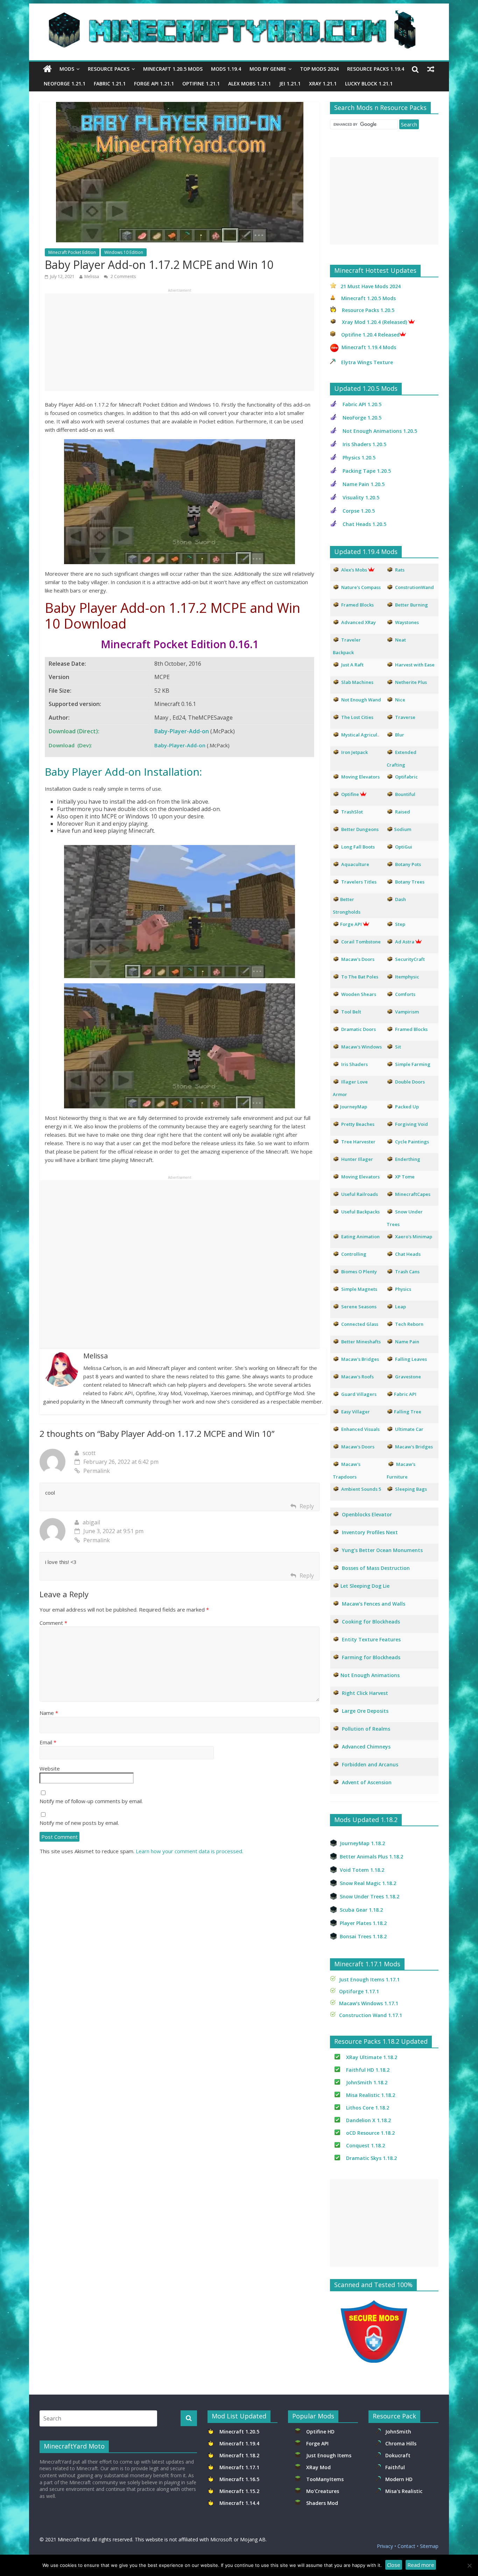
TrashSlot (352, 812)
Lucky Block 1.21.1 (369, 84)
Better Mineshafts (361, 1342)
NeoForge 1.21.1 (65, 84)
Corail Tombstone (361, 942)
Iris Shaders (354, 1064)
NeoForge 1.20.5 (362, 418)
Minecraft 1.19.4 (240, 2443)
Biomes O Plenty (359, 1272)
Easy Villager (356, 1412)
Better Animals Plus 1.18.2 (371, 1857)
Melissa (92, 276)
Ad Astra (405, 942)
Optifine (350, 794)
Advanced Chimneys (366, 1747)
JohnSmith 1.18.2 (367, 2082)
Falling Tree (408, 1412)
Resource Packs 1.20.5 (368, 310)
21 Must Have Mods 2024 (371, 286)
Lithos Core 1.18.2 (368, 2108)
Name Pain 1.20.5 (364, 484)
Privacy (385, 2546)
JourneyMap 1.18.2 (362, 1843)
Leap (400, 1307)
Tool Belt (351, 1012)
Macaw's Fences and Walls (374, 1604)
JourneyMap (354, 1107)
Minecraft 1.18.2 (240, 2455)
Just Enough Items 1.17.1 (369, 1979)
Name (49, 1713)
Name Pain (407, 1342)
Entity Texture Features (371, 1639)
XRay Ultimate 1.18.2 (372, 2057)
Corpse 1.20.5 (359, 511)
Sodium (403, 829)
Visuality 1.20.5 (361, 497)
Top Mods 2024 (319, 69)
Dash (400, 899)
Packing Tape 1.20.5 (367, 471)
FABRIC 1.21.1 (110, 84)
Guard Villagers (359, 1394)
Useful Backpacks (360, 1212)
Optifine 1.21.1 (201, 84)
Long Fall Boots (358, 847)
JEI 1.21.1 (290, 84)
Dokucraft (398, 2455)
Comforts (405, 994)
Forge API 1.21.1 (154, 84)
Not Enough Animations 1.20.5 (380, 431)
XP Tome (405, 1177)
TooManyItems (325, 2479)
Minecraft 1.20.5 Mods (173, 69)
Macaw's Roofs (357, 1377)
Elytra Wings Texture (367, 362)
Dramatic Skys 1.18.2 (371, 2158)
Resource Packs (109, 69)
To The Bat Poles (360, 977)
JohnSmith (398, 2432)
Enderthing (408, 1159)
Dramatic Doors (358, 1029)
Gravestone (408, 1377)
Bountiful (405, 794)
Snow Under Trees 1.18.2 (370, 1896)
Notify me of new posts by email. (79, 1823)
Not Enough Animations (370, 1675)
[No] (469, 2565)
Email (48, 1742)
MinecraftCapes (413, 1194)
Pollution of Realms (366, 1729)
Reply (307, 1506)
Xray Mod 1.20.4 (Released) (374, 322)
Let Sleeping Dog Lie (365, 1586)
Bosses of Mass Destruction (376, 1568)
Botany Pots (408, 864)
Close (394, 2565)
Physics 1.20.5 (359, 458)
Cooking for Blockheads (371, 1622)
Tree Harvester (358, 1142)
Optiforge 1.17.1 (359, 1991)
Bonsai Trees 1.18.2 (363, 1936)
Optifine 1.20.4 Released (370, 335)
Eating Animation (360, 1237)
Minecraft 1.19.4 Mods (369, 347)
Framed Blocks (411, 1029)
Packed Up (407, 1107)
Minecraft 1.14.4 (239, 2503)
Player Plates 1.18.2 (363, 1923)
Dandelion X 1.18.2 (368, 2120)
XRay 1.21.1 (323, 84)
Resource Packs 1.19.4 (376, 69)
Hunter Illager (357, 1159)
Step (400, 924)
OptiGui (404, 847)
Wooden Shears (359, 994)
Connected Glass (360, 1324)
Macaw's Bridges (360, 1359)
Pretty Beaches (358, 1124)
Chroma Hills (401, 2443)
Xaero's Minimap (414, 1237)
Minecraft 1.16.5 (240, 2479)
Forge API (318, 2443)
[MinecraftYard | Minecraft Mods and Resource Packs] (236, 15)
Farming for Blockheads (371, 1657)
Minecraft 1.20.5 (239, 2432)
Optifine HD (320, 2432)
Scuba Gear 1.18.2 (361, 1910)
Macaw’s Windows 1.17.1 (369, 2003)
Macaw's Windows (361, 1047)
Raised (403, 812)
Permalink (97, 1471)
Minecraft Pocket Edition (72, 252)
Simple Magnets (359, 1289)
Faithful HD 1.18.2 (368, 2070)
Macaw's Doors (358, 959)
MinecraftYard (74, 2539)
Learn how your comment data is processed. (189, 1851)
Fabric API (405, 1394)
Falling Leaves (411, 1359)
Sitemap (429, 2546)
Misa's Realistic (405, 2491)
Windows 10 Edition (124, 252)
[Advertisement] (180, 342)
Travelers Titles (359, 882)
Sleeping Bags (411, 1489)
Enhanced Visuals (360, 1429)
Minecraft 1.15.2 (239, 2491)
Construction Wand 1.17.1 (371, 2015)
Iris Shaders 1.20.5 (364, 444)
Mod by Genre (268, 69)
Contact (406, 2546)
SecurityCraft (410, 959)
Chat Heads (408, 1254)
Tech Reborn (409, 1324)
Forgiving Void (412, 1124)
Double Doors (410, 1082)
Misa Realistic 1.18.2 (371, 2095)
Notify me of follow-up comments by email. (91, 1801)
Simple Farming (413, 1064)
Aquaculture (355, 864)
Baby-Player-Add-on (182, 731)
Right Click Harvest (365, 1693)
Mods (67, 69)
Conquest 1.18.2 (365, 2145)
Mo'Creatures (324, 2491)
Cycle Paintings (412, 1142)
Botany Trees (410, 882)
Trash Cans (407, 1272)
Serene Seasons (359, 1307)
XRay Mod (320, 2467)
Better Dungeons (360, 829)
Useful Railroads (360, 1194)
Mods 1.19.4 (226, 69)
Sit (398, 1047)
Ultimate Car (409, 1429)
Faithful (396, 2467)
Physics (404, 1289)
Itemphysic (407, 977)
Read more (421, 2565)
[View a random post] (431, 69)
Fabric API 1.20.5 (362, 404)
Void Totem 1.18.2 (362, 1870)
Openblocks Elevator (367, 1514)
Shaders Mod (322, 2503)
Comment (53, 1623)
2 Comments (123, 276)
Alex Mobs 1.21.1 (249, 84)
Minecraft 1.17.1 (240, 2467)
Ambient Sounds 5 (361, 1489)
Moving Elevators (360, 1177)
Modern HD (399, 2479)
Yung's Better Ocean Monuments (382, 1550)
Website (50, 1768)
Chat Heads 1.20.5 (364, 524)
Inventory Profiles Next (370, 1532)
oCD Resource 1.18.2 (370, 2133)
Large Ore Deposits (365, 1711)
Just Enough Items (329, 2455)
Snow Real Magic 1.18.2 (368, 1883)
